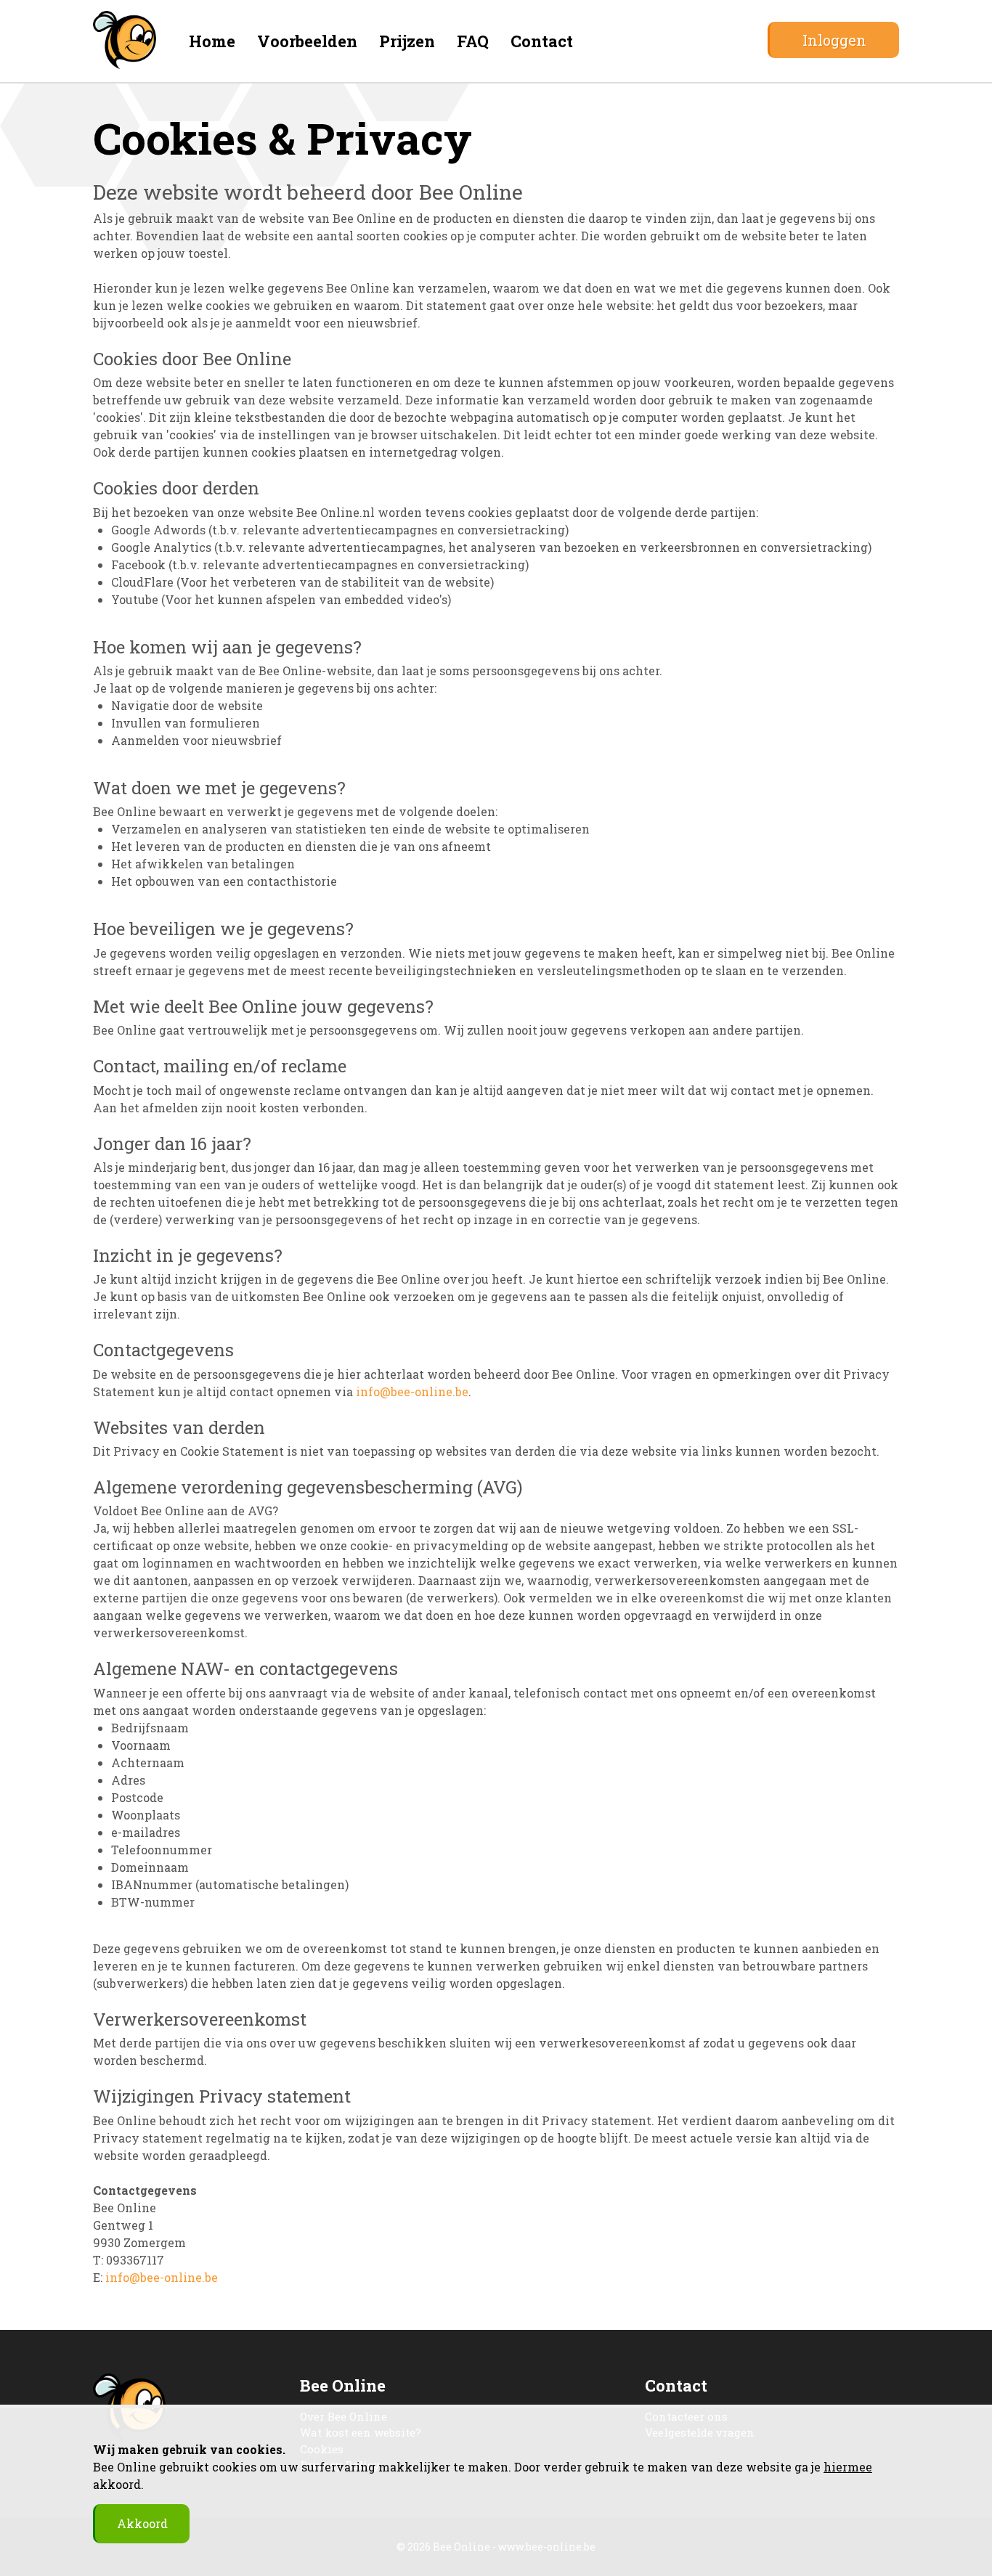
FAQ (473, 41)
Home (212, 41)
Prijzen (407, 41)
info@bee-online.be (412, 1391)
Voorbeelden (307, 41)
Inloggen (834, 40)
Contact (542, 41)
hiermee (848, 2467)
